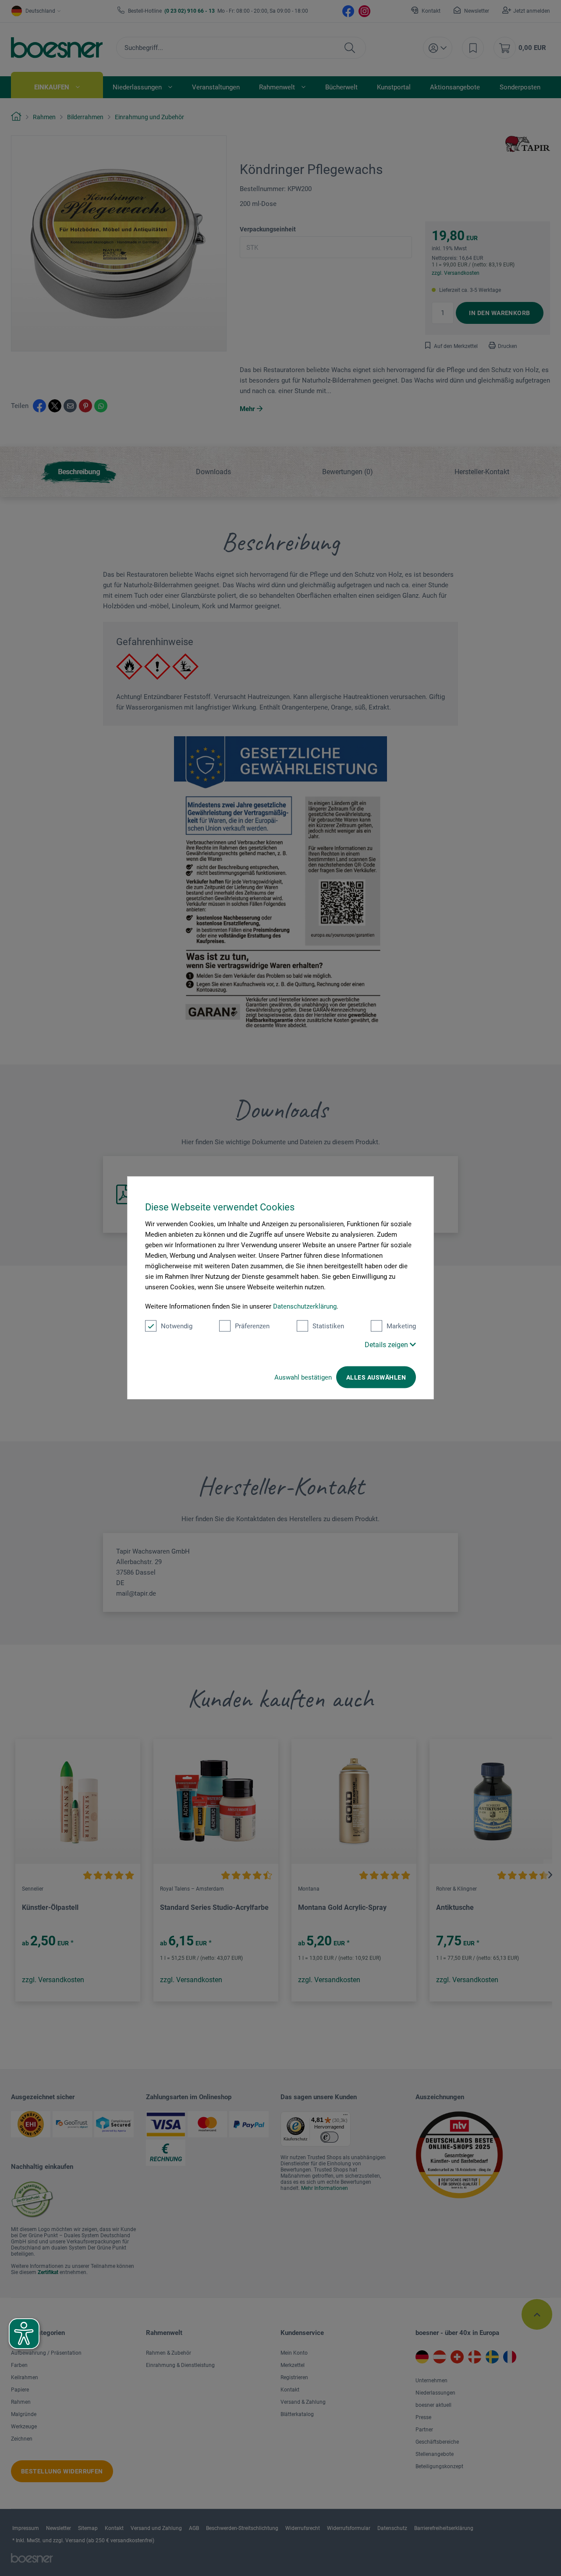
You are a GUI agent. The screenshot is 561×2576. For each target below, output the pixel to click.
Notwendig (177, 1326)
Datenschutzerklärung (305, 1306)
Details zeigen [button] (387, 1345)
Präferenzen (252, 1326)
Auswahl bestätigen (303, 1377)
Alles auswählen (376, 1377)
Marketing (401, 1326)
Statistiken (328, 1326)
